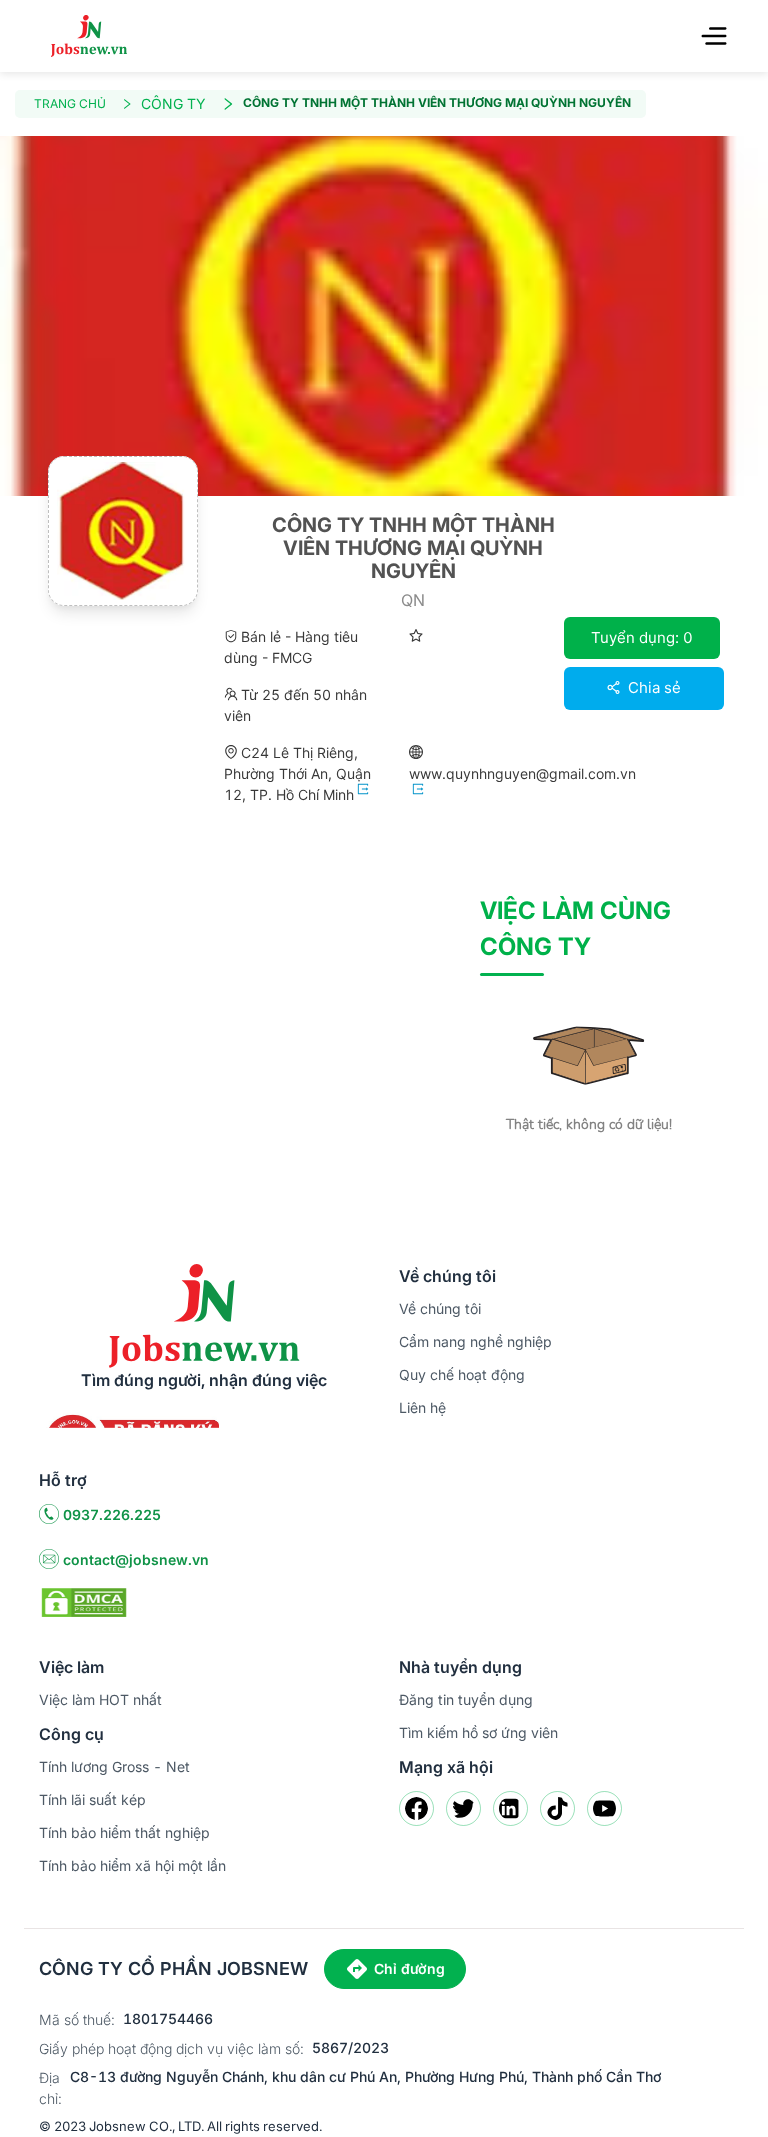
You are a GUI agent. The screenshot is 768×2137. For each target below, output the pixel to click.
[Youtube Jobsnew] (604, 1808)
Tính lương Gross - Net (114, 1766)
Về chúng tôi (440, 1308)
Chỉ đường (409, 1968)
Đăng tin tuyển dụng (466, 1699)
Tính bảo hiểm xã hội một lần (132, 1865)
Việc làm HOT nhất (100, 1699)
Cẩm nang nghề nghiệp (475, 1341)
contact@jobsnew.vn (136, 1559)
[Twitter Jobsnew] (463, 1808)
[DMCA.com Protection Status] (84, 1601)
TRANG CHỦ (70, 103)
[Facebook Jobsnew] (416, 1808)
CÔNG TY (173, 103)
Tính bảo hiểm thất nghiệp (124, 1832)
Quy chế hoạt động (462, 1374)
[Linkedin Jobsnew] (510, 1808)
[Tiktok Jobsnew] (557, 1808)
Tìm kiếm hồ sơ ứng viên (478, 1732)
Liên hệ (422, 1407)
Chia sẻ (652, 687)
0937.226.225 (112, 1514)
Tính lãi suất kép (92, 1799)
